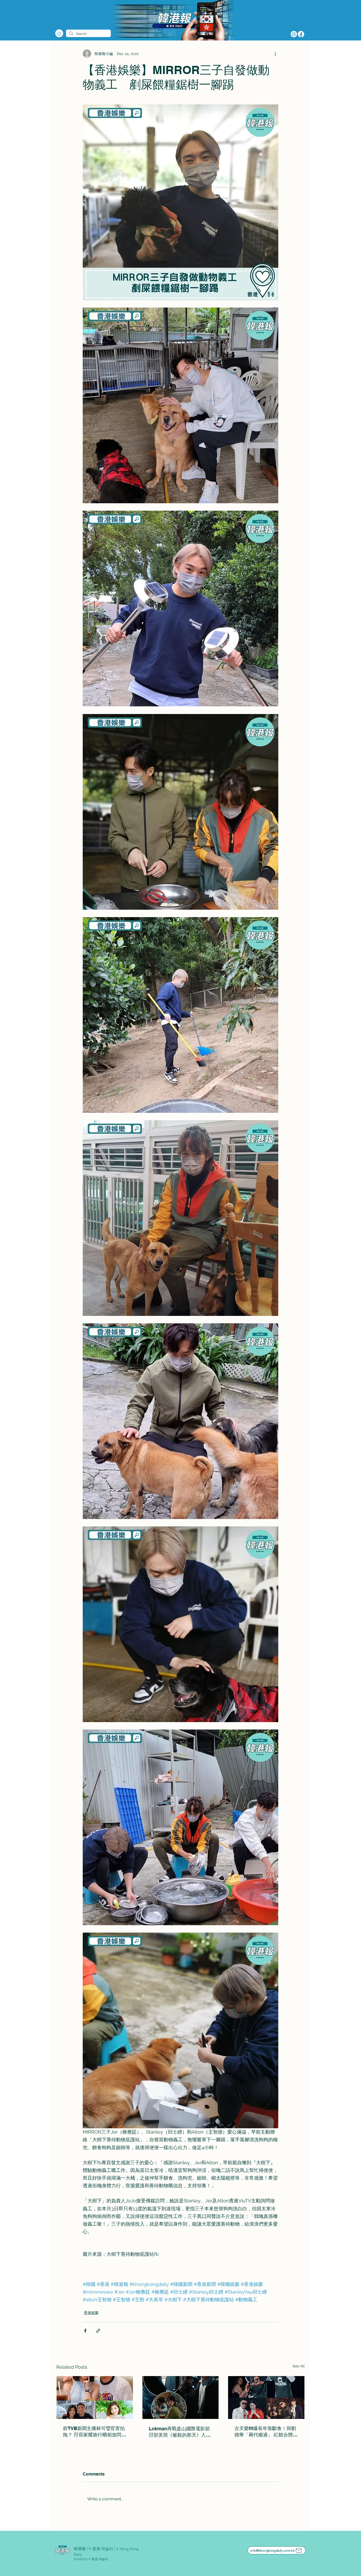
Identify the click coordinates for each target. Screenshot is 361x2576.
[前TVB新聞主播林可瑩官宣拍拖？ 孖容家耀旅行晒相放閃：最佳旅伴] (95, 2397)
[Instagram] (294, 34)
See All (299, 2366)
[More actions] (275, 54)
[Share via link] (98, 2331)
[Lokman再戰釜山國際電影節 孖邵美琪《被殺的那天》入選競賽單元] (181, 2397)
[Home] (59, 33)
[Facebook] (301, 34)
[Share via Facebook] (85, 2331)
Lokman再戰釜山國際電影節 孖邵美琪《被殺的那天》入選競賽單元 (181, 2432)
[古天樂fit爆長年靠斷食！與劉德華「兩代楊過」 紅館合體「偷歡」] (266, 2397)
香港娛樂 (91, 2313)
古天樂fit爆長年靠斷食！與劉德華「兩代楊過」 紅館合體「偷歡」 (265, 2432)
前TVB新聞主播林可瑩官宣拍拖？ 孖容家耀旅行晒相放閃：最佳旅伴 (94, 2432)
